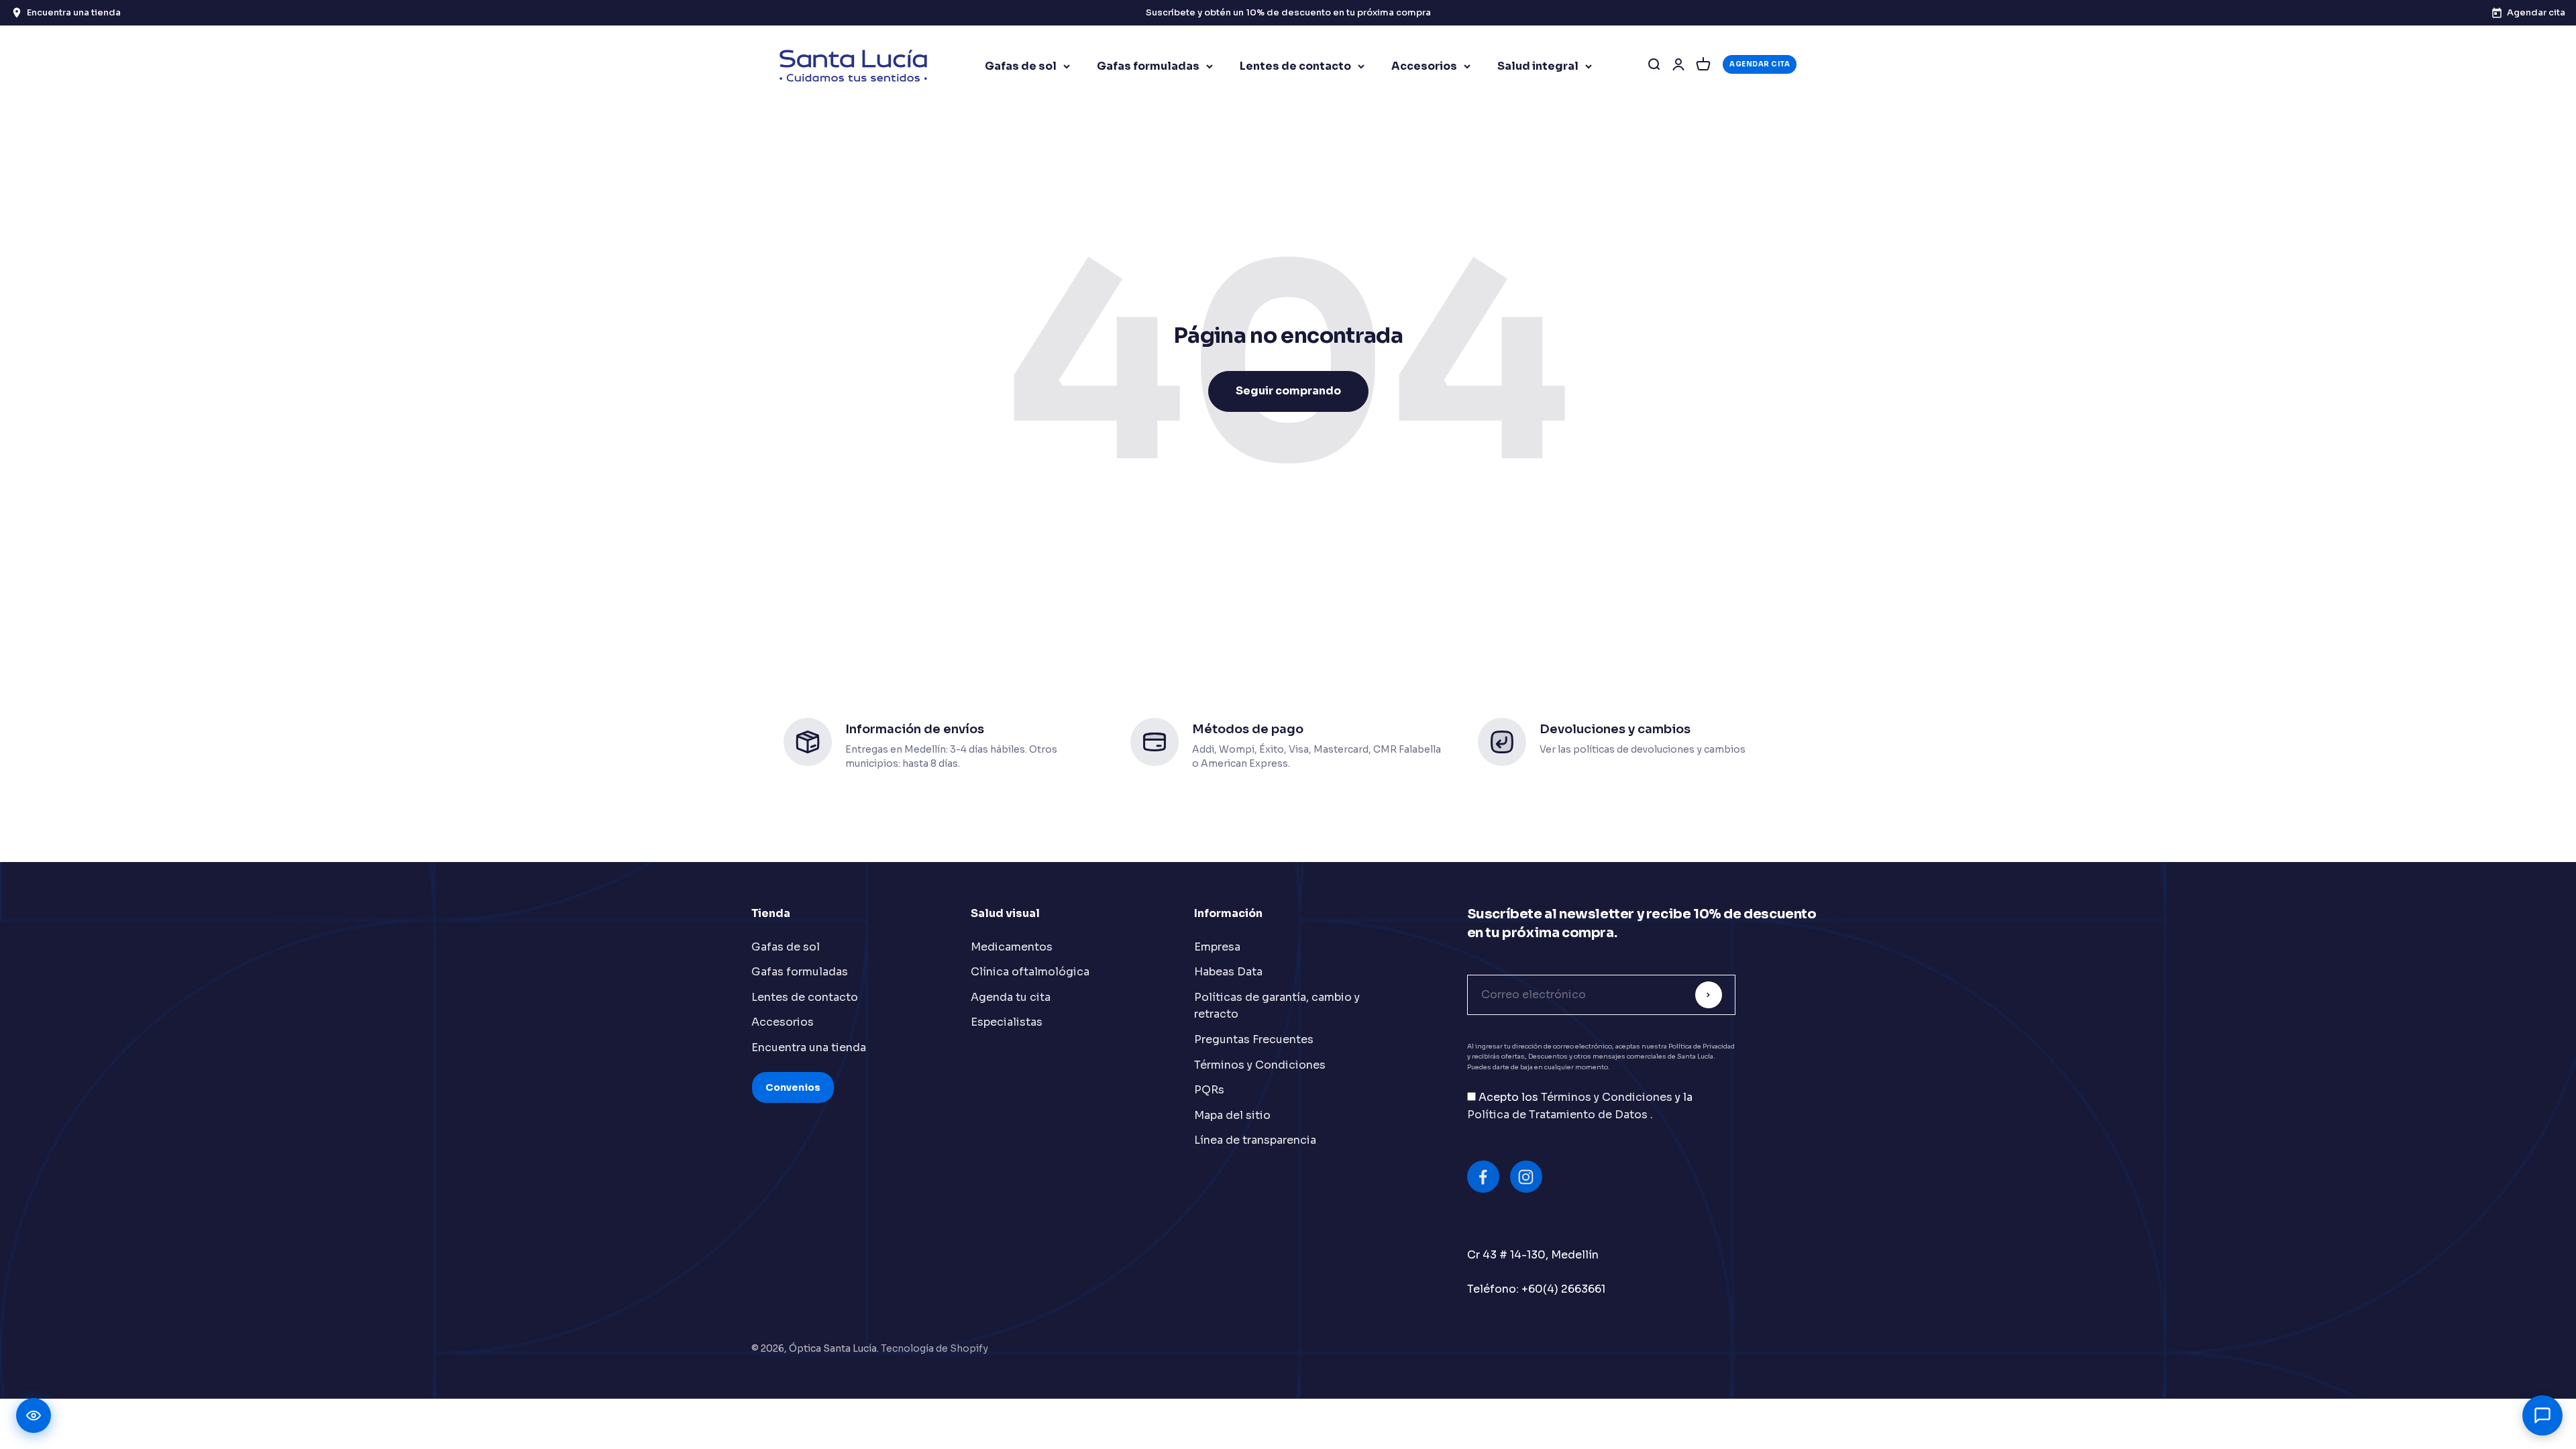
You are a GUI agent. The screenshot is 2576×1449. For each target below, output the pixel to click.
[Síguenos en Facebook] (1483, 1177)
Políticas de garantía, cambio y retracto (1277, 1006)
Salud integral (1538, 66)
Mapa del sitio (1232, 1115)
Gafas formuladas (1148, 66)
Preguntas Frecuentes (1254, 1039)
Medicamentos (1012, 947)
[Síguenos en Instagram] (1526, 1177)
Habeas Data (1228, 972)
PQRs (1209, 1090)
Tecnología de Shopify (934, 1348)
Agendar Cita (1760, 64)
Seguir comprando (1288, 391)
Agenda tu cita (1011, 997)
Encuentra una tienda (809, 1048)
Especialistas (1007, 1022)
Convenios (793, 1087)
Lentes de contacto (1295, 66)
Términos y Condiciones (1260, 1065)
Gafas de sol (1021, 66)
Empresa (1217, 947)
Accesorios (1424, 66)
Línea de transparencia (1255, 1140)
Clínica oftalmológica (1030, 972)
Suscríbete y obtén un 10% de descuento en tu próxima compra (1288, 12)
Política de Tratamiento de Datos (1559, 1115)
